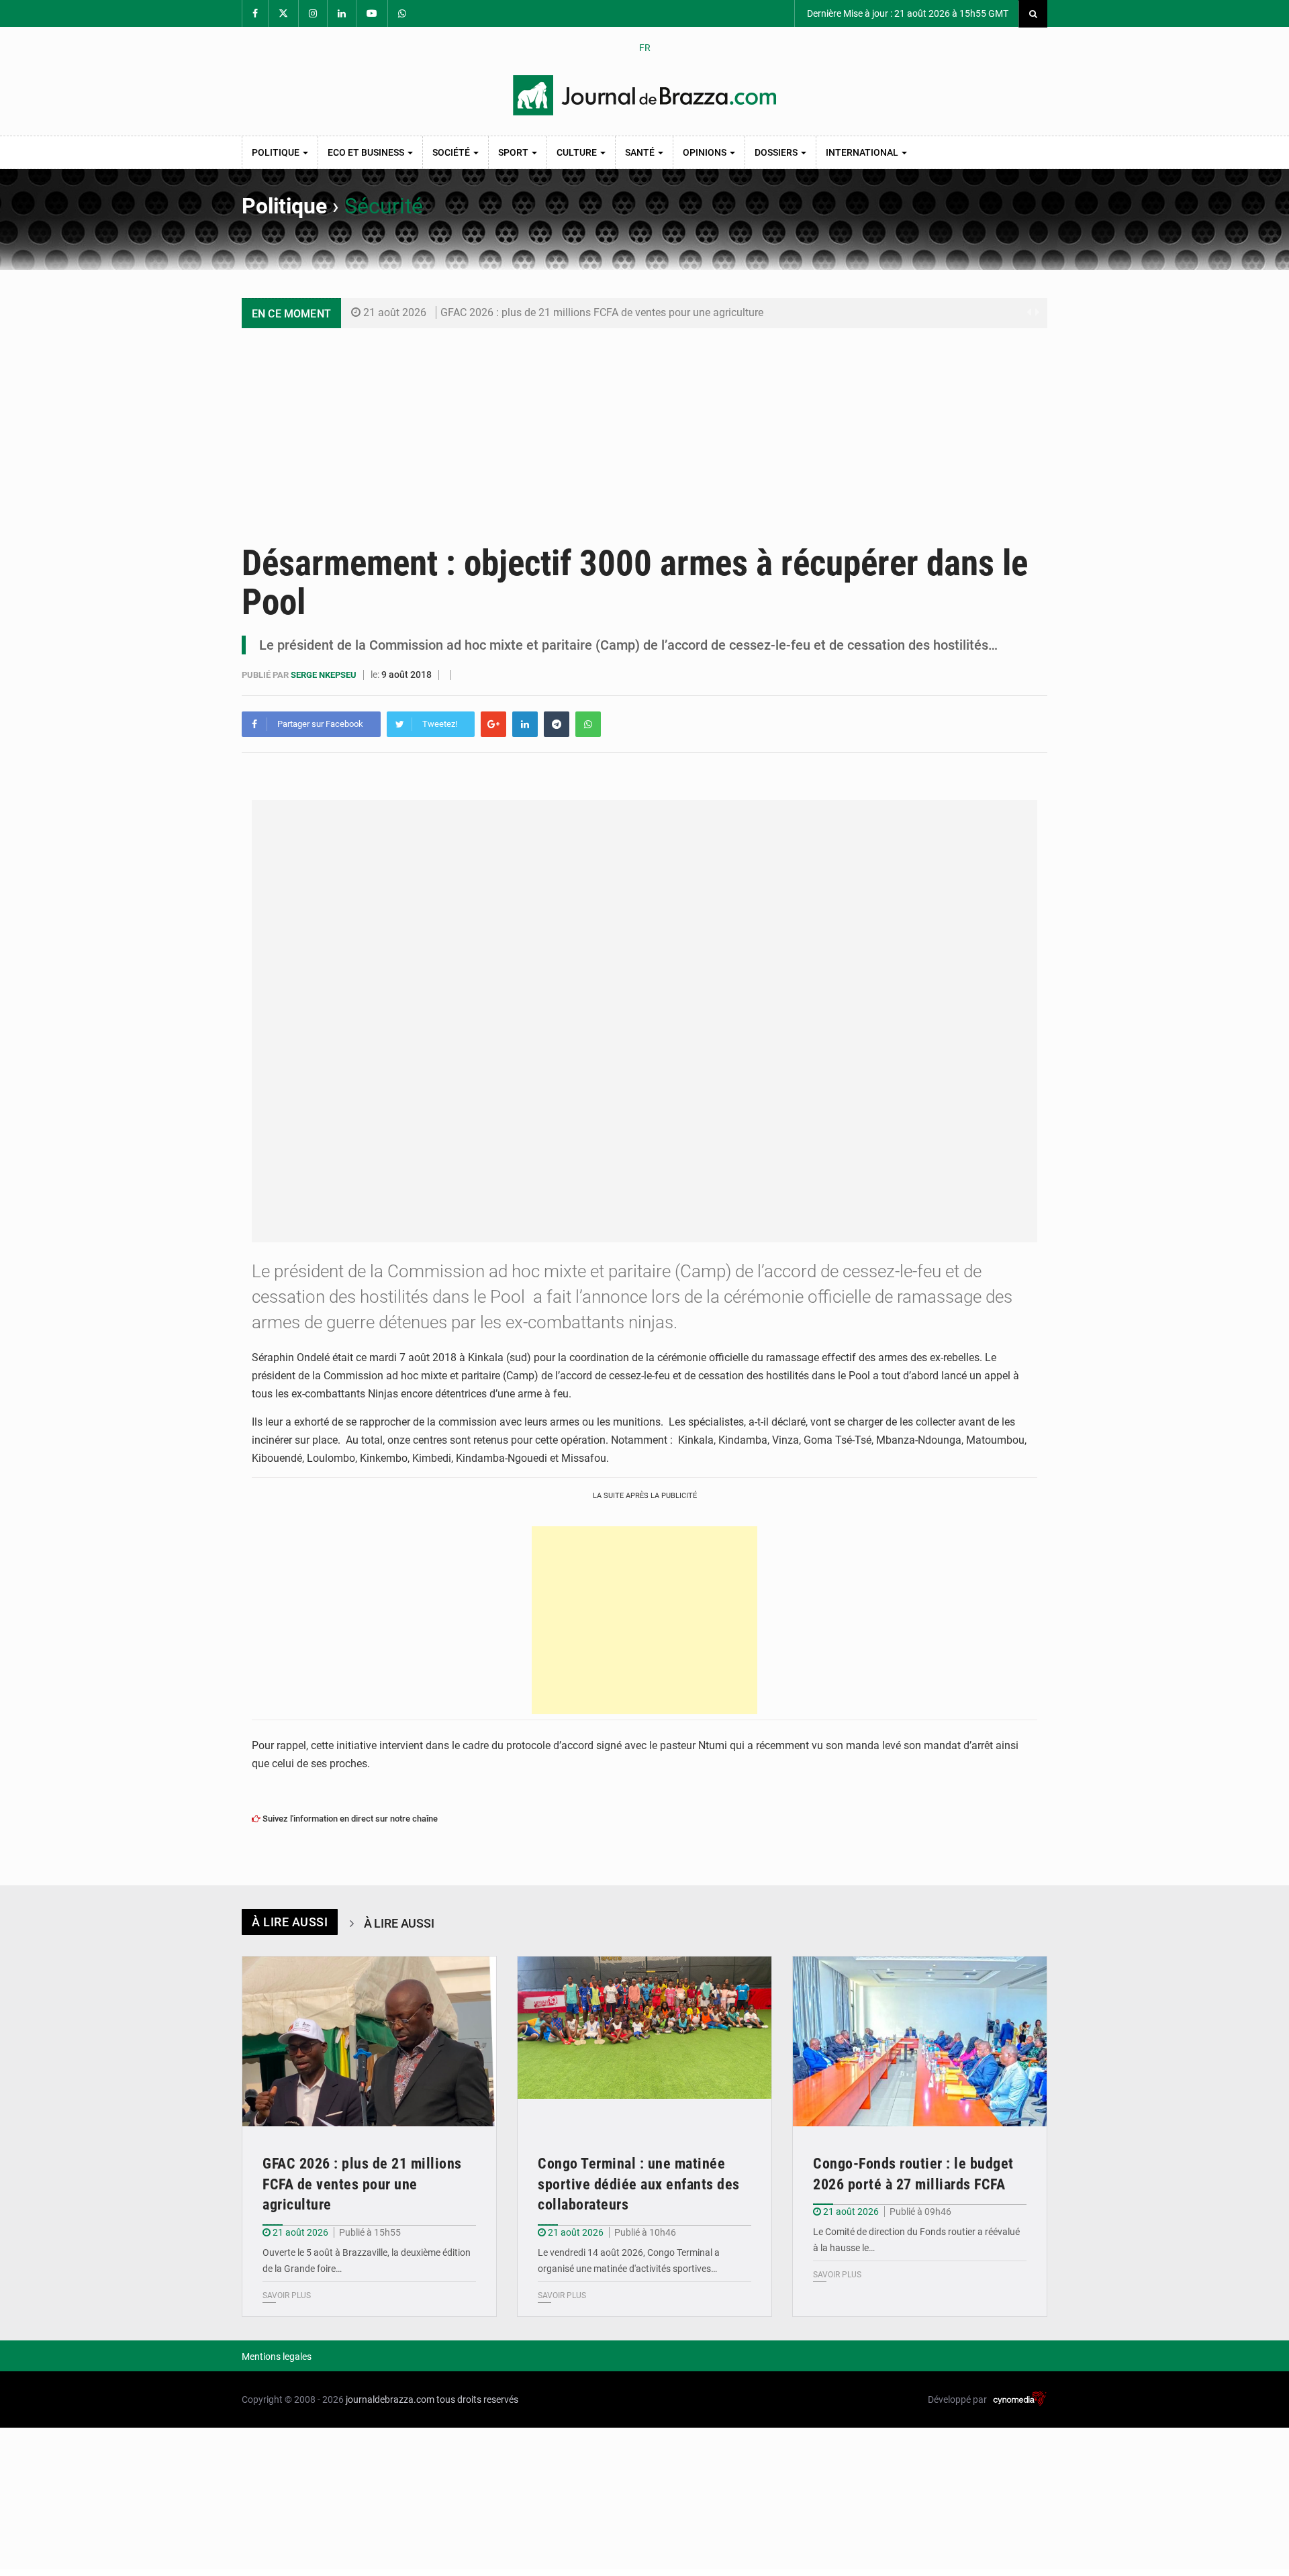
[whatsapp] (588, 724)
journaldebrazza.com (390, 2399)
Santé (641, 152)
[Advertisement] (644, 429)
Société (452, 152)
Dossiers (777, 152)
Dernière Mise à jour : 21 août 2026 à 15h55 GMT (907, 13)
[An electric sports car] (369, 2041)
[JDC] (644, 95)
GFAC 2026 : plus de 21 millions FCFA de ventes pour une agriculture (602, 312)
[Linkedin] (525, 724)
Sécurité (384, 206)
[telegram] (557, 724)
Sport (514, 152)
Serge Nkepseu (325, 675)
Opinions (706, 152)
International (863, 152)
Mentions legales (277, 2357)
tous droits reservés (477, 2399)
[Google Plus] (493, 724)
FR (645, 48)
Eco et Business (367, 152)
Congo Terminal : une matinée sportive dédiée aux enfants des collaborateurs (639, 2184)
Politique (277, 152)
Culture (578, 152)
